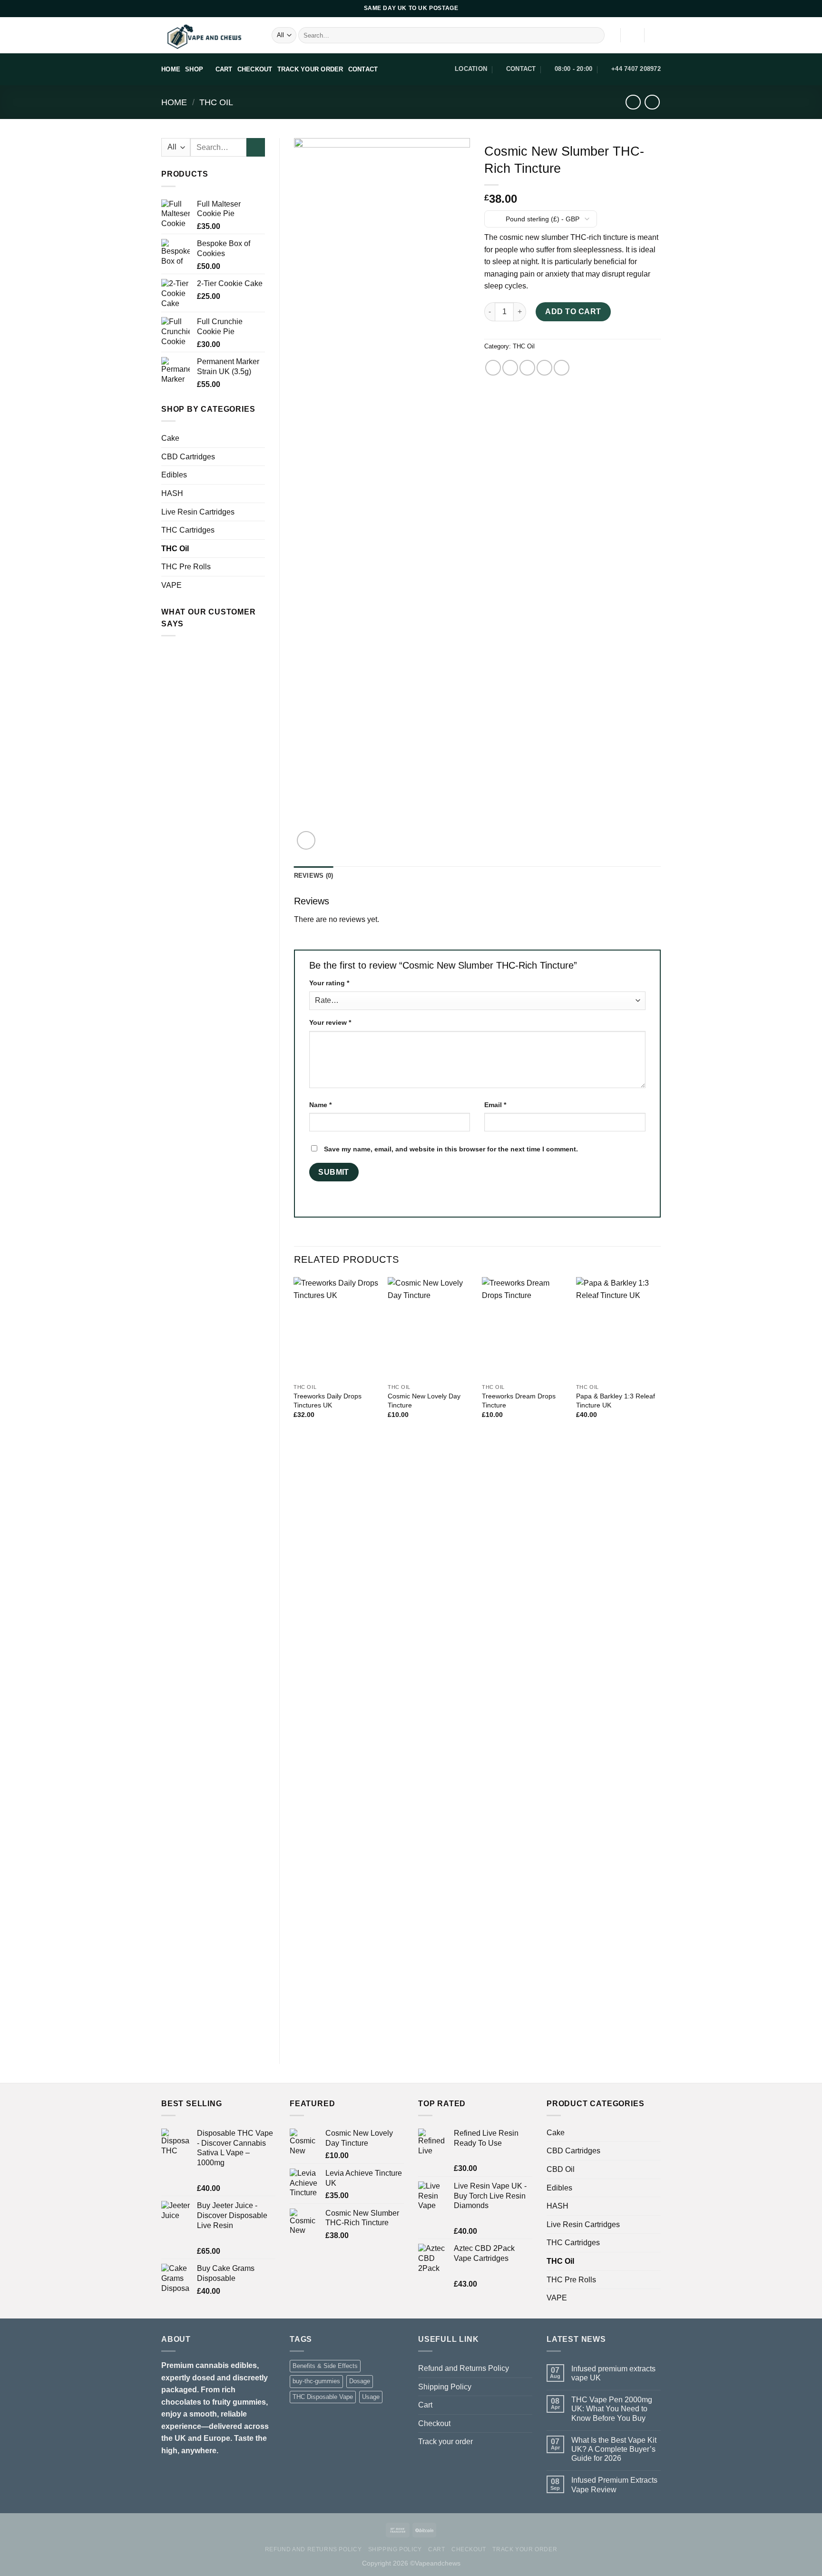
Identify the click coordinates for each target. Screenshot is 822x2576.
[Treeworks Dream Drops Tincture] (524, 1328)
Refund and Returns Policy (464, 2368)
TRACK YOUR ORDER (310, 69)
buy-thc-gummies (316, 2381)
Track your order (445, 2442)
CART (224, 69)
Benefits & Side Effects (325, 2366)
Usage (371, 2397)
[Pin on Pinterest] (544, 368)
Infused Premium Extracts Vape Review (614, 2485)
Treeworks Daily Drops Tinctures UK (328, 1401)
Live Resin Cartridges (198, 512)
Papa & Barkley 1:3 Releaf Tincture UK (616, 1401)
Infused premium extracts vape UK (613, 2373)
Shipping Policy (445, 2387)
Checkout (434, 2423)
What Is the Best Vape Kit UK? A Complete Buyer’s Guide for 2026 (614, 2449)
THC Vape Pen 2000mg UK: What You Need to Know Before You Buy (612, 2409)
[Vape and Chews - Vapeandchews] (209, 35)
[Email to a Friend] (527, 368)
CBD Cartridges (188, 457)
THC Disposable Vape (323, 2397)
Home (174, 102)
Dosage (360, 2381)
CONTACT (363, 69)
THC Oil (216, 102)
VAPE (171, 585)
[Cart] (656, 35)
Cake (170, 438)
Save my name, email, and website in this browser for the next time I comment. (451, 1149)
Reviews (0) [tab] (314, 876)
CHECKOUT (255, 69)
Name (320, 1105)
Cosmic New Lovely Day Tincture (424, 1401)
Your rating (329, 983)
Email (495, 1105)
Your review (330, 1022)
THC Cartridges (188, 530)
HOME (171, 69)
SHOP (194, 69)
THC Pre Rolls (186, 567)
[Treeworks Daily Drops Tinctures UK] (336, 1328)
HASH (172, 493)
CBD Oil (561, 2169)
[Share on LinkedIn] (562, 368)
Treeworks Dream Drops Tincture (519, 1401)
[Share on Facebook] (493, 368)
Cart (425, 2405)
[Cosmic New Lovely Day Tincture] (430, 1328)
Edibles (174, 475)
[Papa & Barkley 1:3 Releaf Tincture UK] (618, 1328)
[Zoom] (306, 840)
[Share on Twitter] (510, 368)
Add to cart (573, 312)
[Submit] (596, 35)
